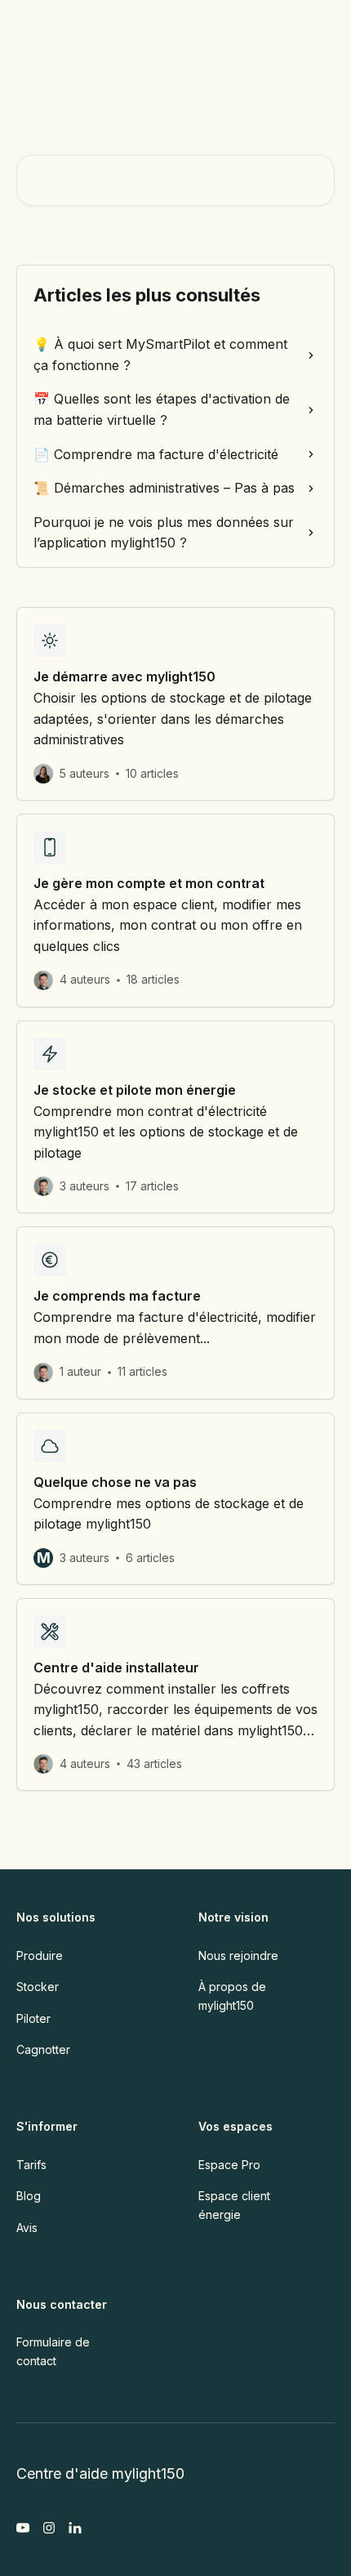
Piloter (33, 2018)
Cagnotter (43, 2049)
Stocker (38, 1987)
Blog (29, 2196)
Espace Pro (229, 2165)
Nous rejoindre (238, 1955)
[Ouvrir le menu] (320, 29)
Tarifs (31, 2165)
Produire (40, 1955)
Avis (27, 2228)
